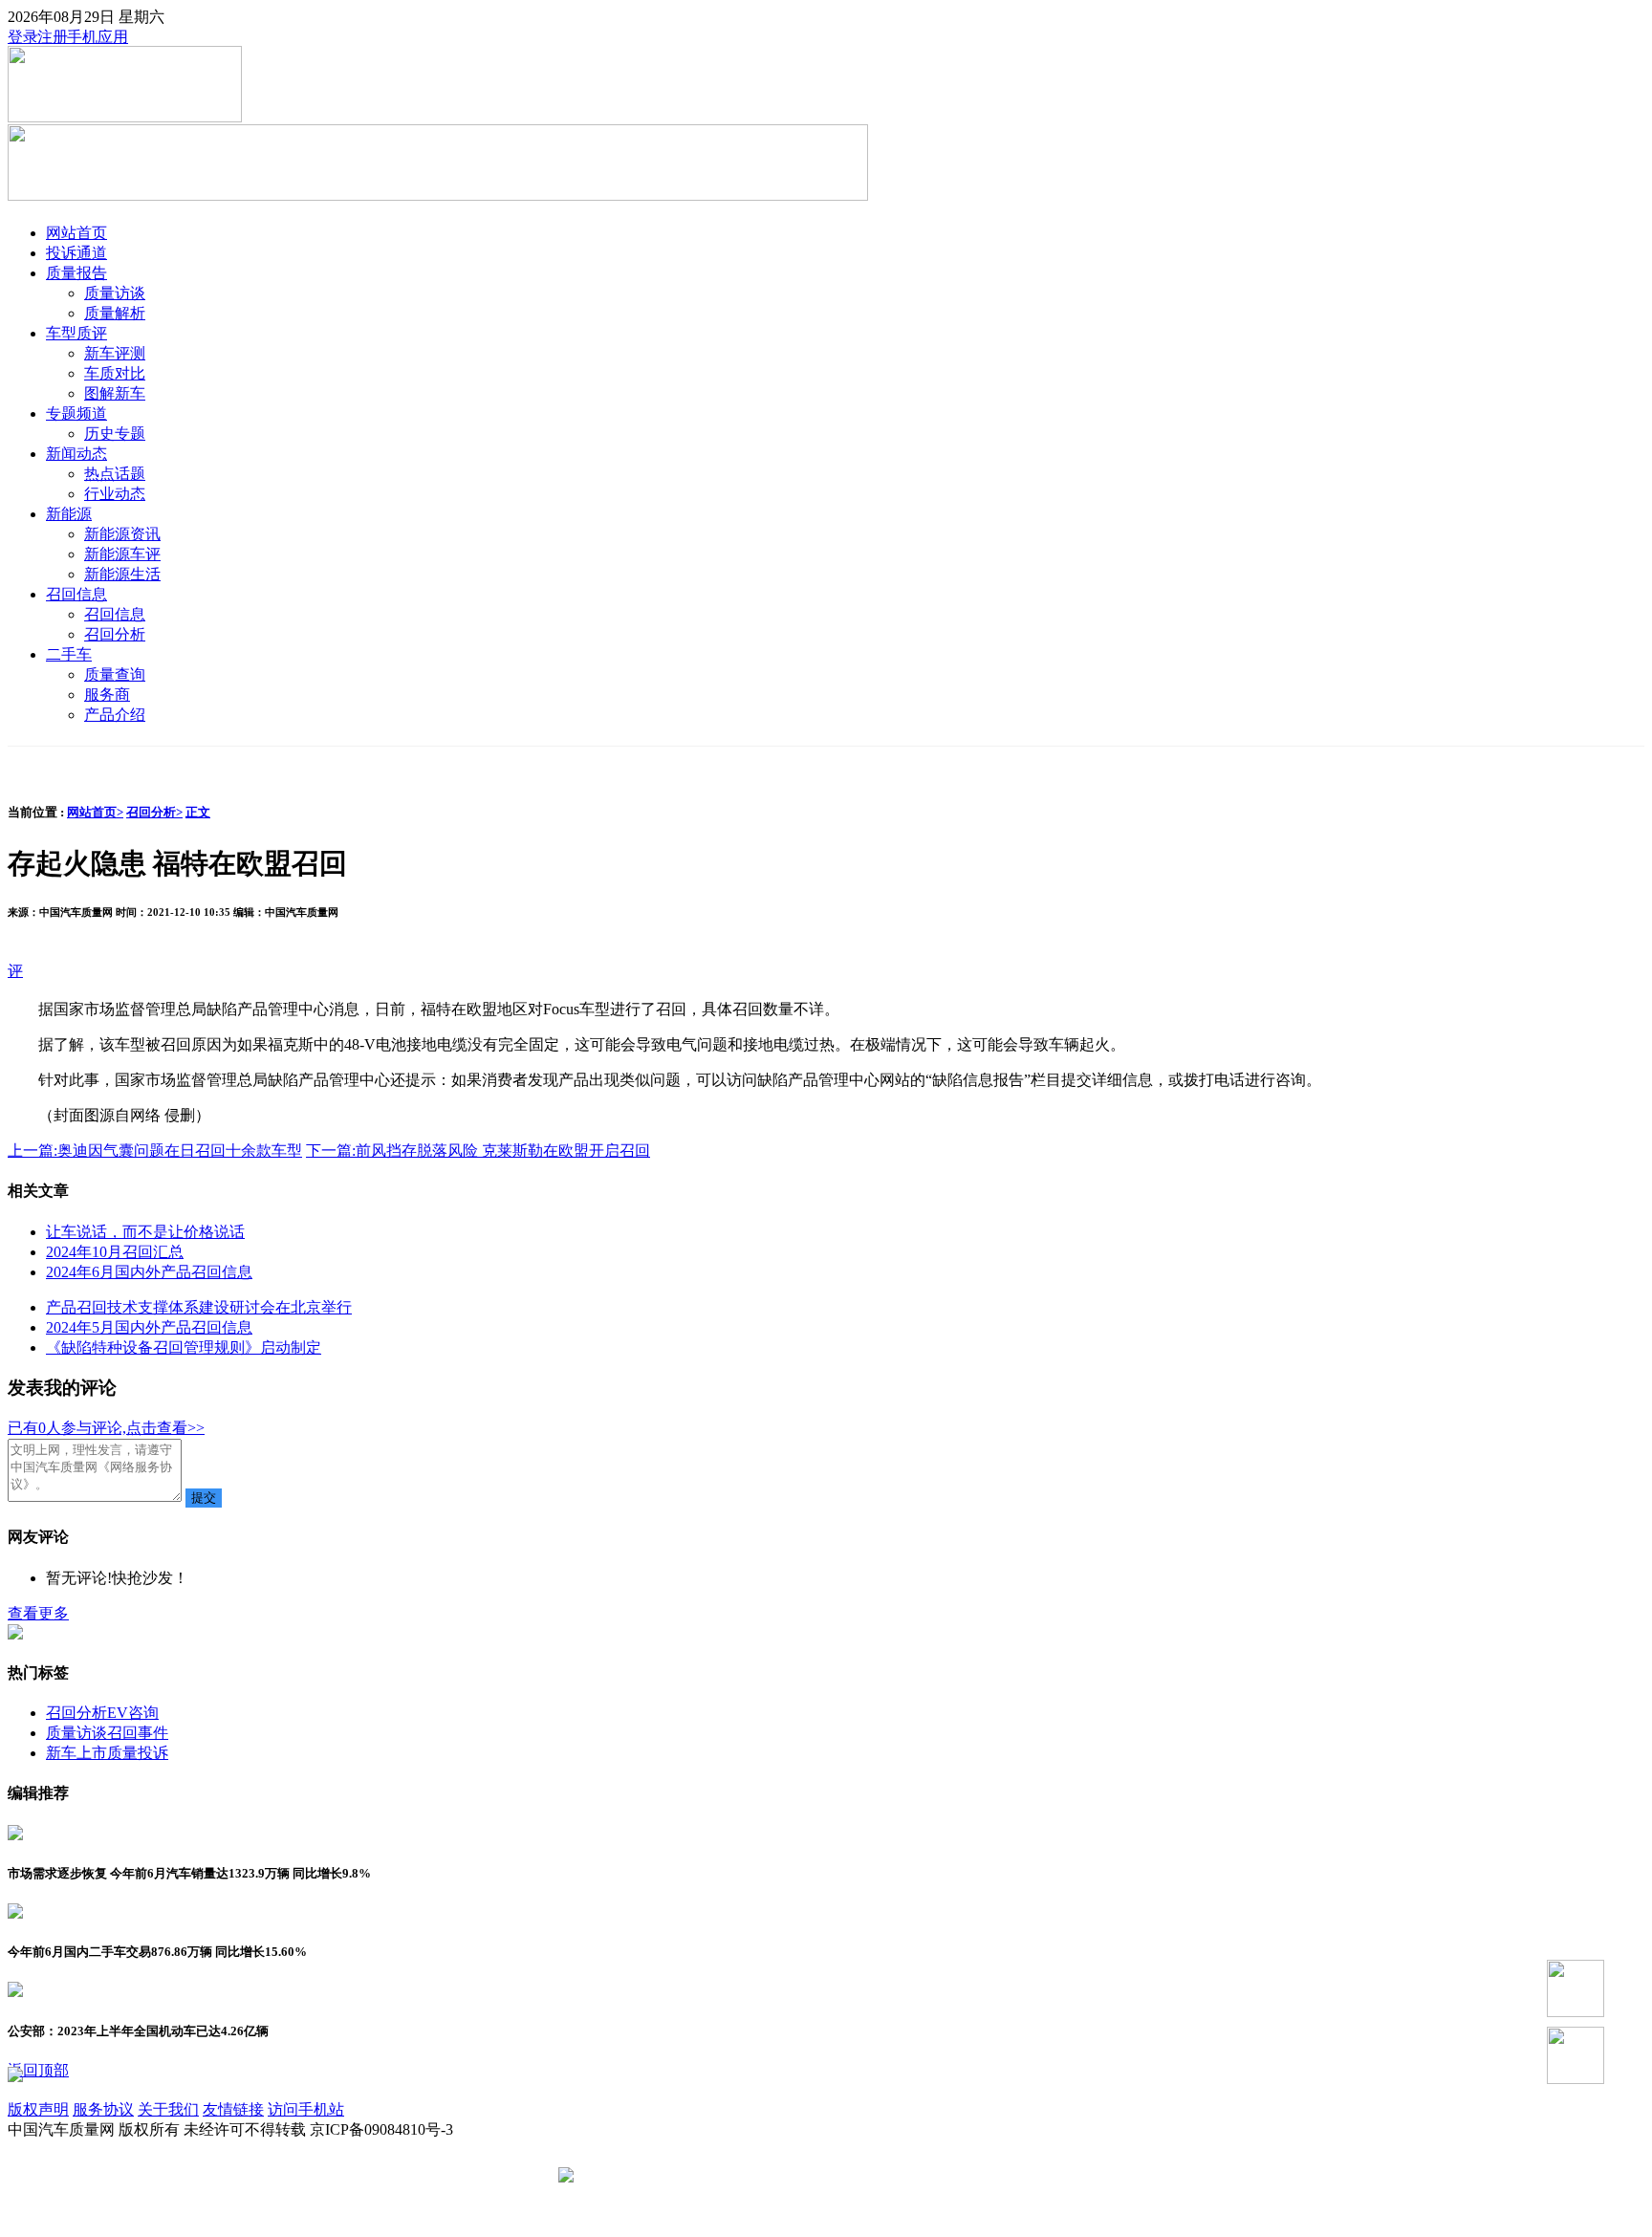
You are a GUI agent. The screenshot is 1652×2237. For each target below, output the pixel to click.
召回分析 (115, 634)
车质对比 (115, 373)
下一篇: (478, 1151)
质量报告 (76, 273)
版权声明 (38, 2109)
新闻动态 (76, 454)
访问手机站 (306, 2109)
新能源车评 (122, 554)
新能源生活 (122, 574)
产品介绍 (115, 715)
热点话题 (115, 474)
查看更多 (38, 1613)
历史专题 (115, 434)
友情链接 (233, 2109)
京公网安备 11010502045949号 (680, 2176)
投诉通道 (76, 253)
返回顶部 (38, 2070)
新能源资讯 (122, 534)
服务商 (107, 695)
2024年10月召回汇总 (115, 1252)
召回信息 (76, 594)
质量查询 (115, 674)
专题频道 (76, 413)
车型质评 (76, 333)
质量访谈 (115, 293)
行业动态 (115, 494)
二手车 (69, 654)
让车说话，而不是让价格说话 (145, 1232)
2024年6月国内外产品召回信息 (149, 1272)
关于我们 (168, 2109)
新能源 (69, 514)
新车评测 (115, 353)
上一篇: (155, 1151)
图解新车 (115, 393)
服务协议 (103, 2109)
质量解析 (115, 313)
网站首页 (76, 233)
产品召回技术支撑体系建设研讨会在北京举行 (199, 1307)
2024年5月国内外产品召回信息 (149, 1327)
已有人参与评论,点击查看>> (106, 1428)
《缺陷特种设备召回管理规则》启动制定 (184, 1347)
